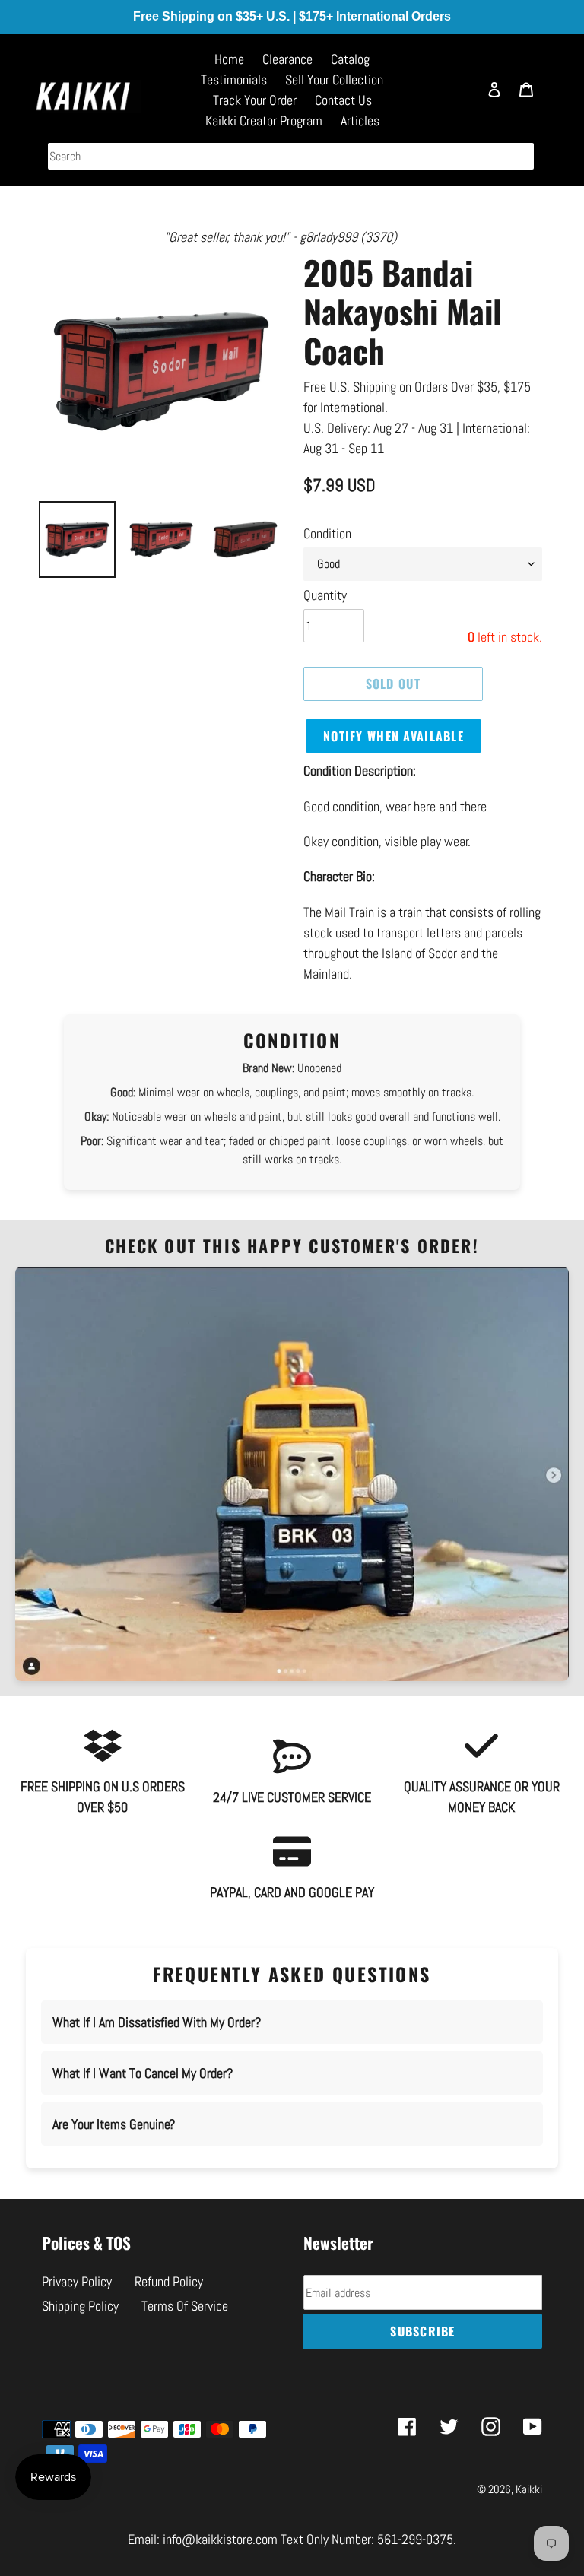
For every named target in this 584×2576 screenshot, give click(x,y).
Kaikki (529, 2489)
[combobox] (291, 156)
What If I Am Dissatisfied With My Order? (157, 2022)
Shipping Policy (80, 2306)
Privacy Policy (77, 2281)
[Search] (459, 97)
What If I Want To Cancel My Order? (143, 2073)
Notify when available (394, 736)
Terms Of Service (185, 2306)
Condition (327, 533)
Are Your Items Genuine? (114, 2124)
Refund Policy (169, 2281)
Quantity (325, 595)
